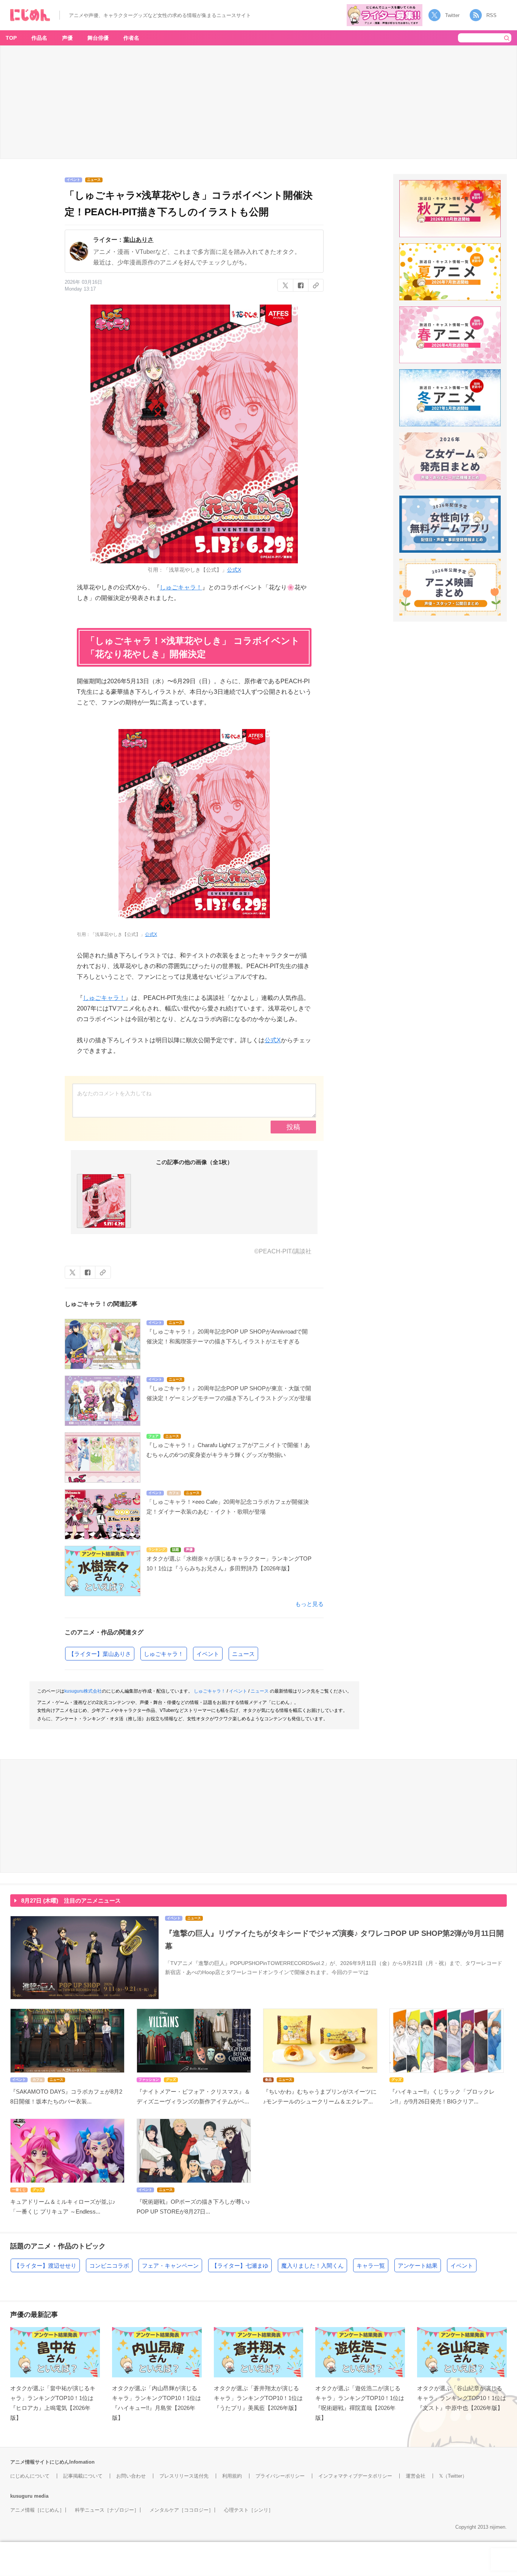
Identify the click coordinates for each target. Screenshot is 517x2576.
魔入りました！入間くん (312, 2266)
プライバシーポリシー (280, 2476)
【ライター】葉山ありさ (100, 1654)
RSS (491, 15)
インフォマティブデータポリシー (355, 2476)
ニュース (243, 1654)
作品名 (39, 38)
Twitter (452, 15)
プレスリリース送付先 (184, 2476)
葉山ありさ (139, 240)
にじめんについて (30, 2476)
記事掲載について (83, 2476)
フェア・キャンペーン (170, 2266)
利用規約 (232, 2476)
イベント (208, 1654)
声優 (67, 38)
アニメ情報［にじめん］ (37, 2510)
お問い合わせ (131, 2476)
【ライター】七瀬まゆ (240, 2266)
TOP (11, 38)
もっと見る (309, 1604)
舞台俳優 (98, 38)
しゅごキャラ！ (181, 587)
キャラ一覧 (371, 2266)
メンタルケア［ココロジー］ (181, 2510)
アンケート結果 (418, 2266)
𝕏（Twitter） (453, 2476)
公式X (234, 570)
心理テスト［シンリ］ (249, 2510)
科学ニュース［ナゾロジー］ (107, 2510)
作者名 (131, 38)
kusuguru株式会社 (83, 1691)
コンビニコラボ (109, 2266)
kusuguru (21, 2496)
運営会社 (416, 2476)
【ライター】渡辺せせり (45, 2266)
